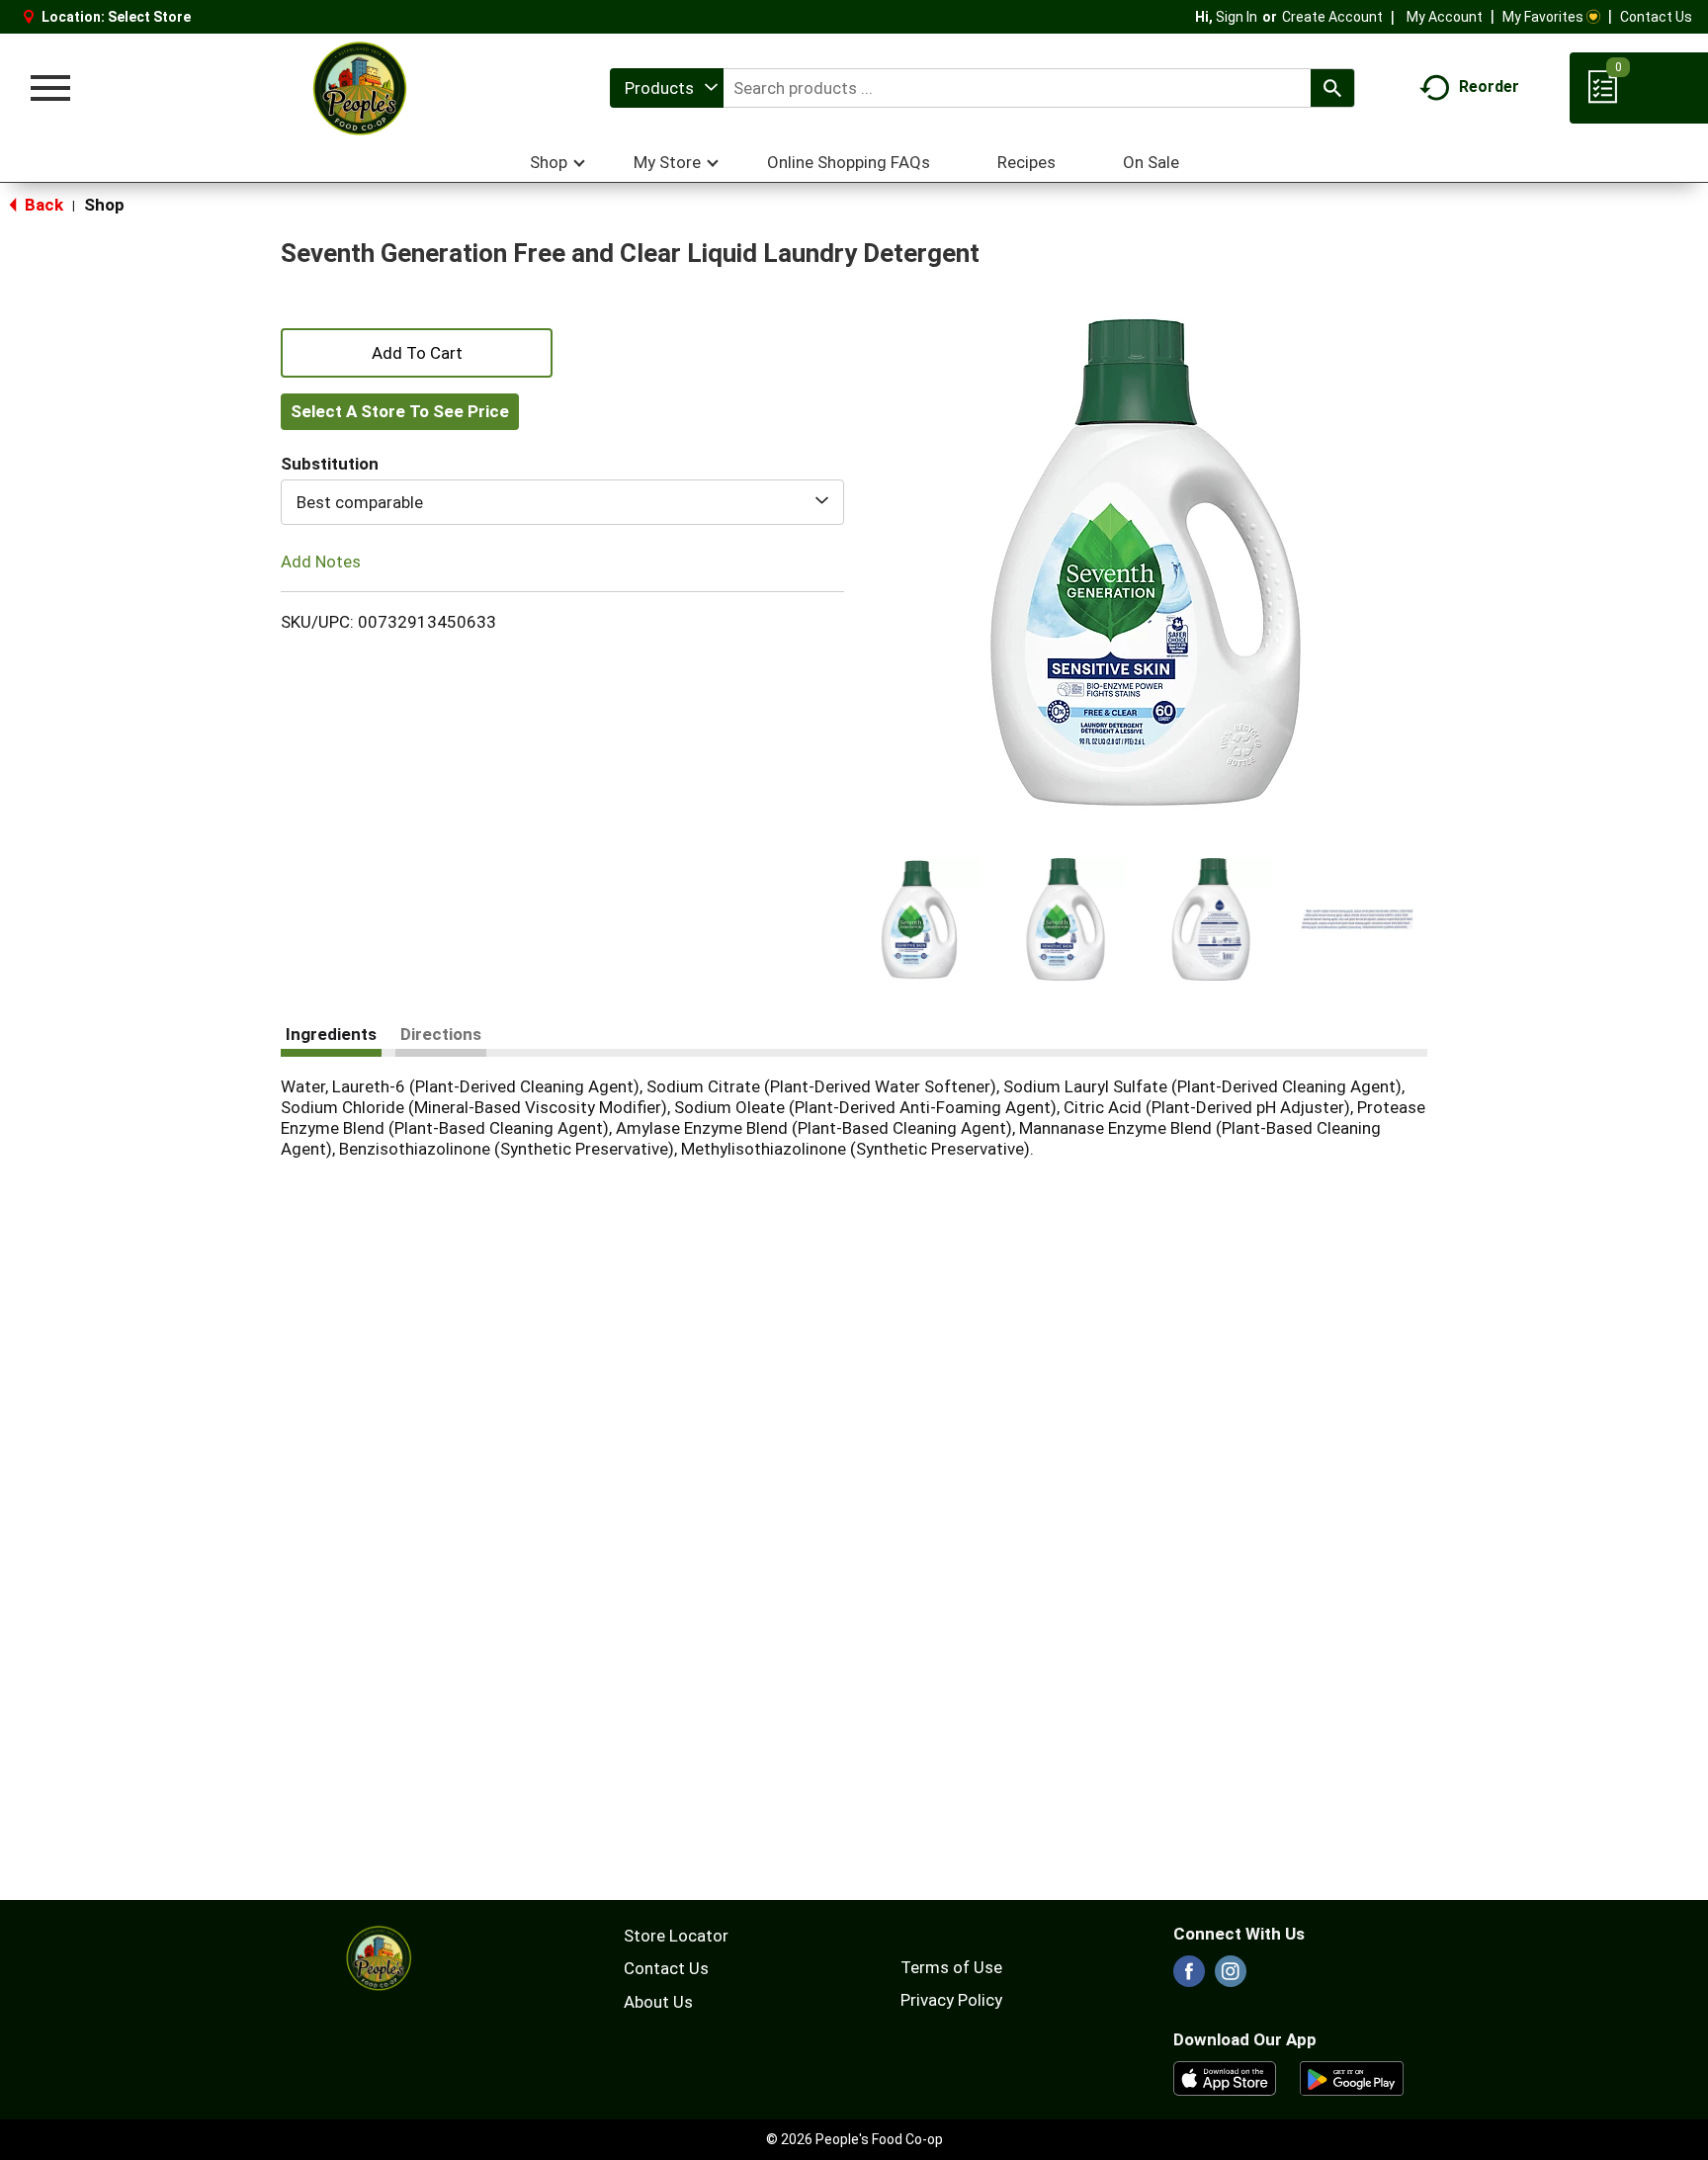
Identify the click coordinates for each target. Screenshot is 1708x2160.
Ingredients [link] (331, 1034)
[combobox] (667, 88)
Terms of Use (951, 1967)
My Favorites (1543, 17)
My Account (1445, 17)
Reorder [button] (1489, 86)
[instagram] (1231, 1977)
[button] (919, 919)
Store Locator (676, 1936)
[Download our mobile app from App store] (1225, 2077)
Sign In (1237, 17)
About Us (658, 2002)
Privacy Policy (951, 2000)
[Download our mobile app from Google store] (1352, 2077)
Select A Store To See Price (400, 411)
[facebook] (1189, 1977)
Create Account (1332, 17)
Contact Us (1656, 17)
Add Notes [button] (321, 562)
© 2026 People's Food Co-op (854, 2139)
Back (42, 205)
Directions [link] (441, 1034)
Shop (104, 205)
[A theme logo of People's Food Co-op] (359, 88)
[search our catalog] (1332, 88)
